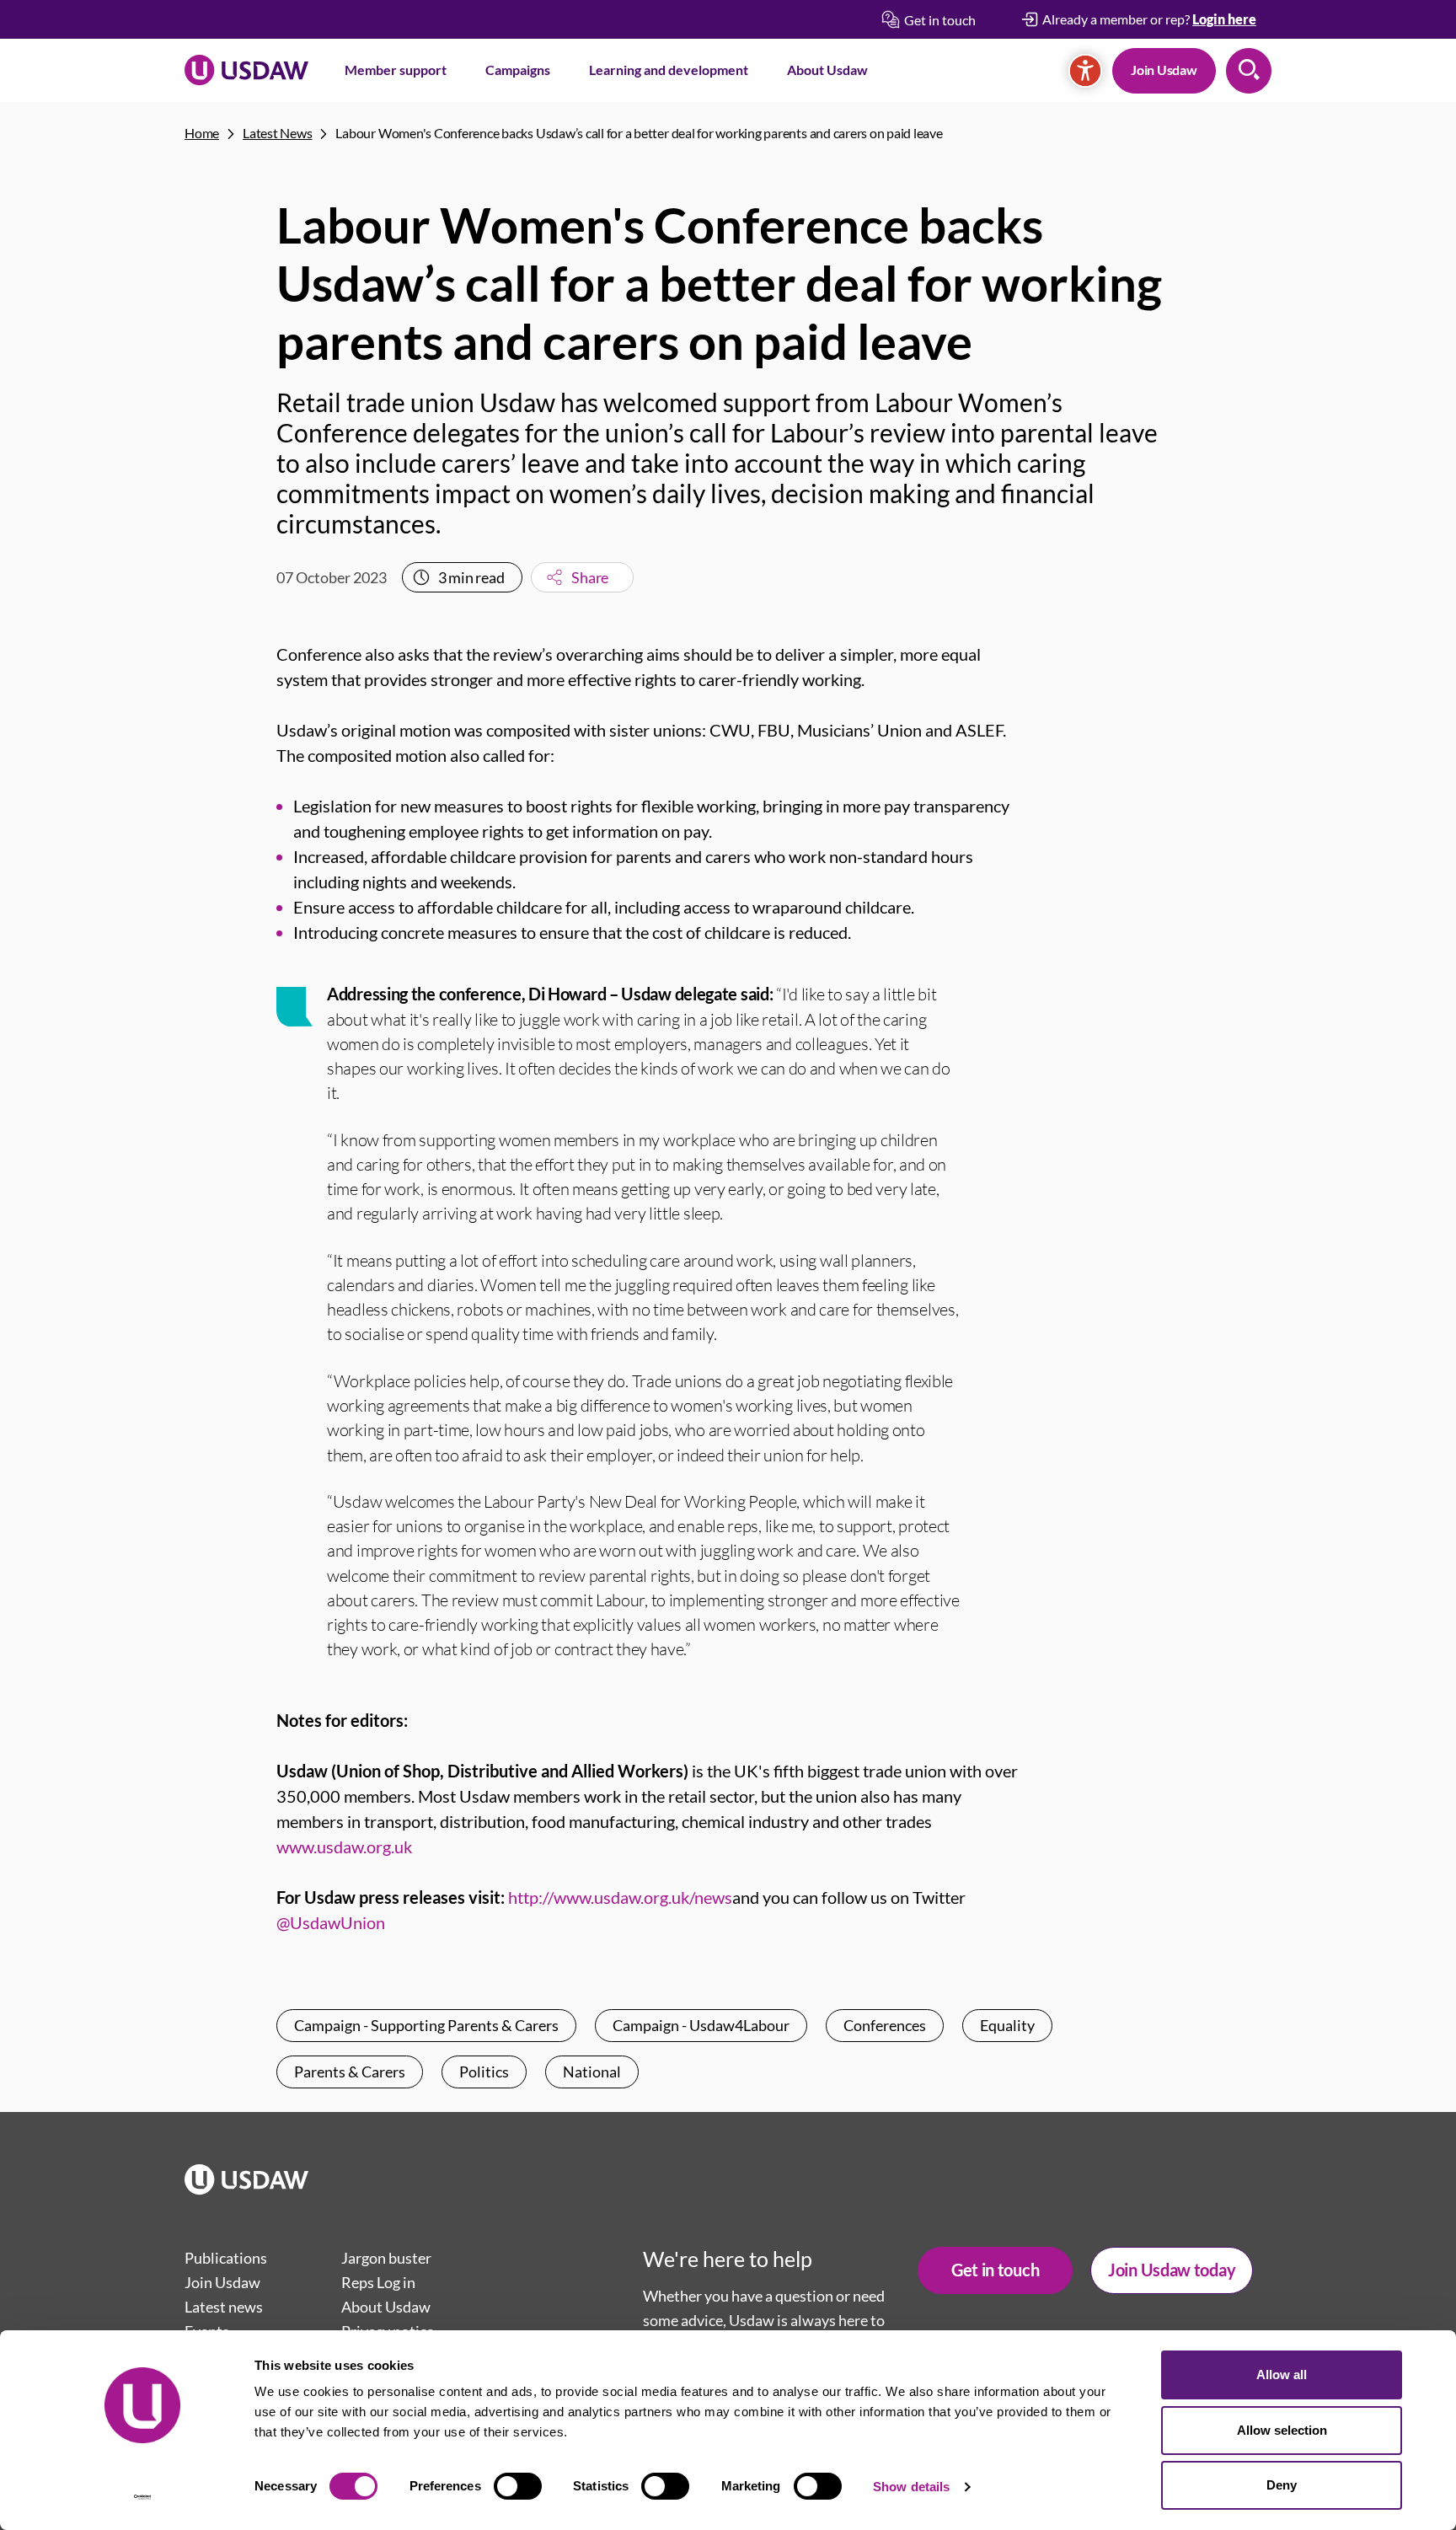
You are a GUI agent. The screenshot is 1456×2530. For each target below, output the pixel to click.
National (592, 2072)
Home (202, 133)
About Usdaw (827, 70)
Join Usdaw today (1172, 2270)
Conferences (885, 2025)
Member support (396, 70)
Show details (911, 2487)
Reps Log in (378, 2282)
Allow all (1282, 2375)
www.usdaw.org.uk (344, 1847)
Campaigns (518, 70)
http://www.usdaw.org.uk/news (620, 1897)
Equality (1007, 2025)
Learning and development (669, 70)
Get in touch (995, 2270)
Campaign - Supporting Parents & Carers (426, 2025)
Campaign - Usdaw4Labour (701, 2025)
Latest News (277, 133)
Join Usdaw (1164, 70)
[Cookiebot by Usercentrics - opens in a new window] (143, 2497)
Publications (226, 2258)
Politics (484, 2072)
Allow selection (1282, 2430)
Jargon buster (386, 2258)
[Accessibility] (1085, 71)
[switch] (518, 2486)
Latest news (224, 2307)
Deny (1282, 2485)
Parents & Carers (350, 2072)
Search (1249, 71)
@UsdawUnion (331, 1922)
